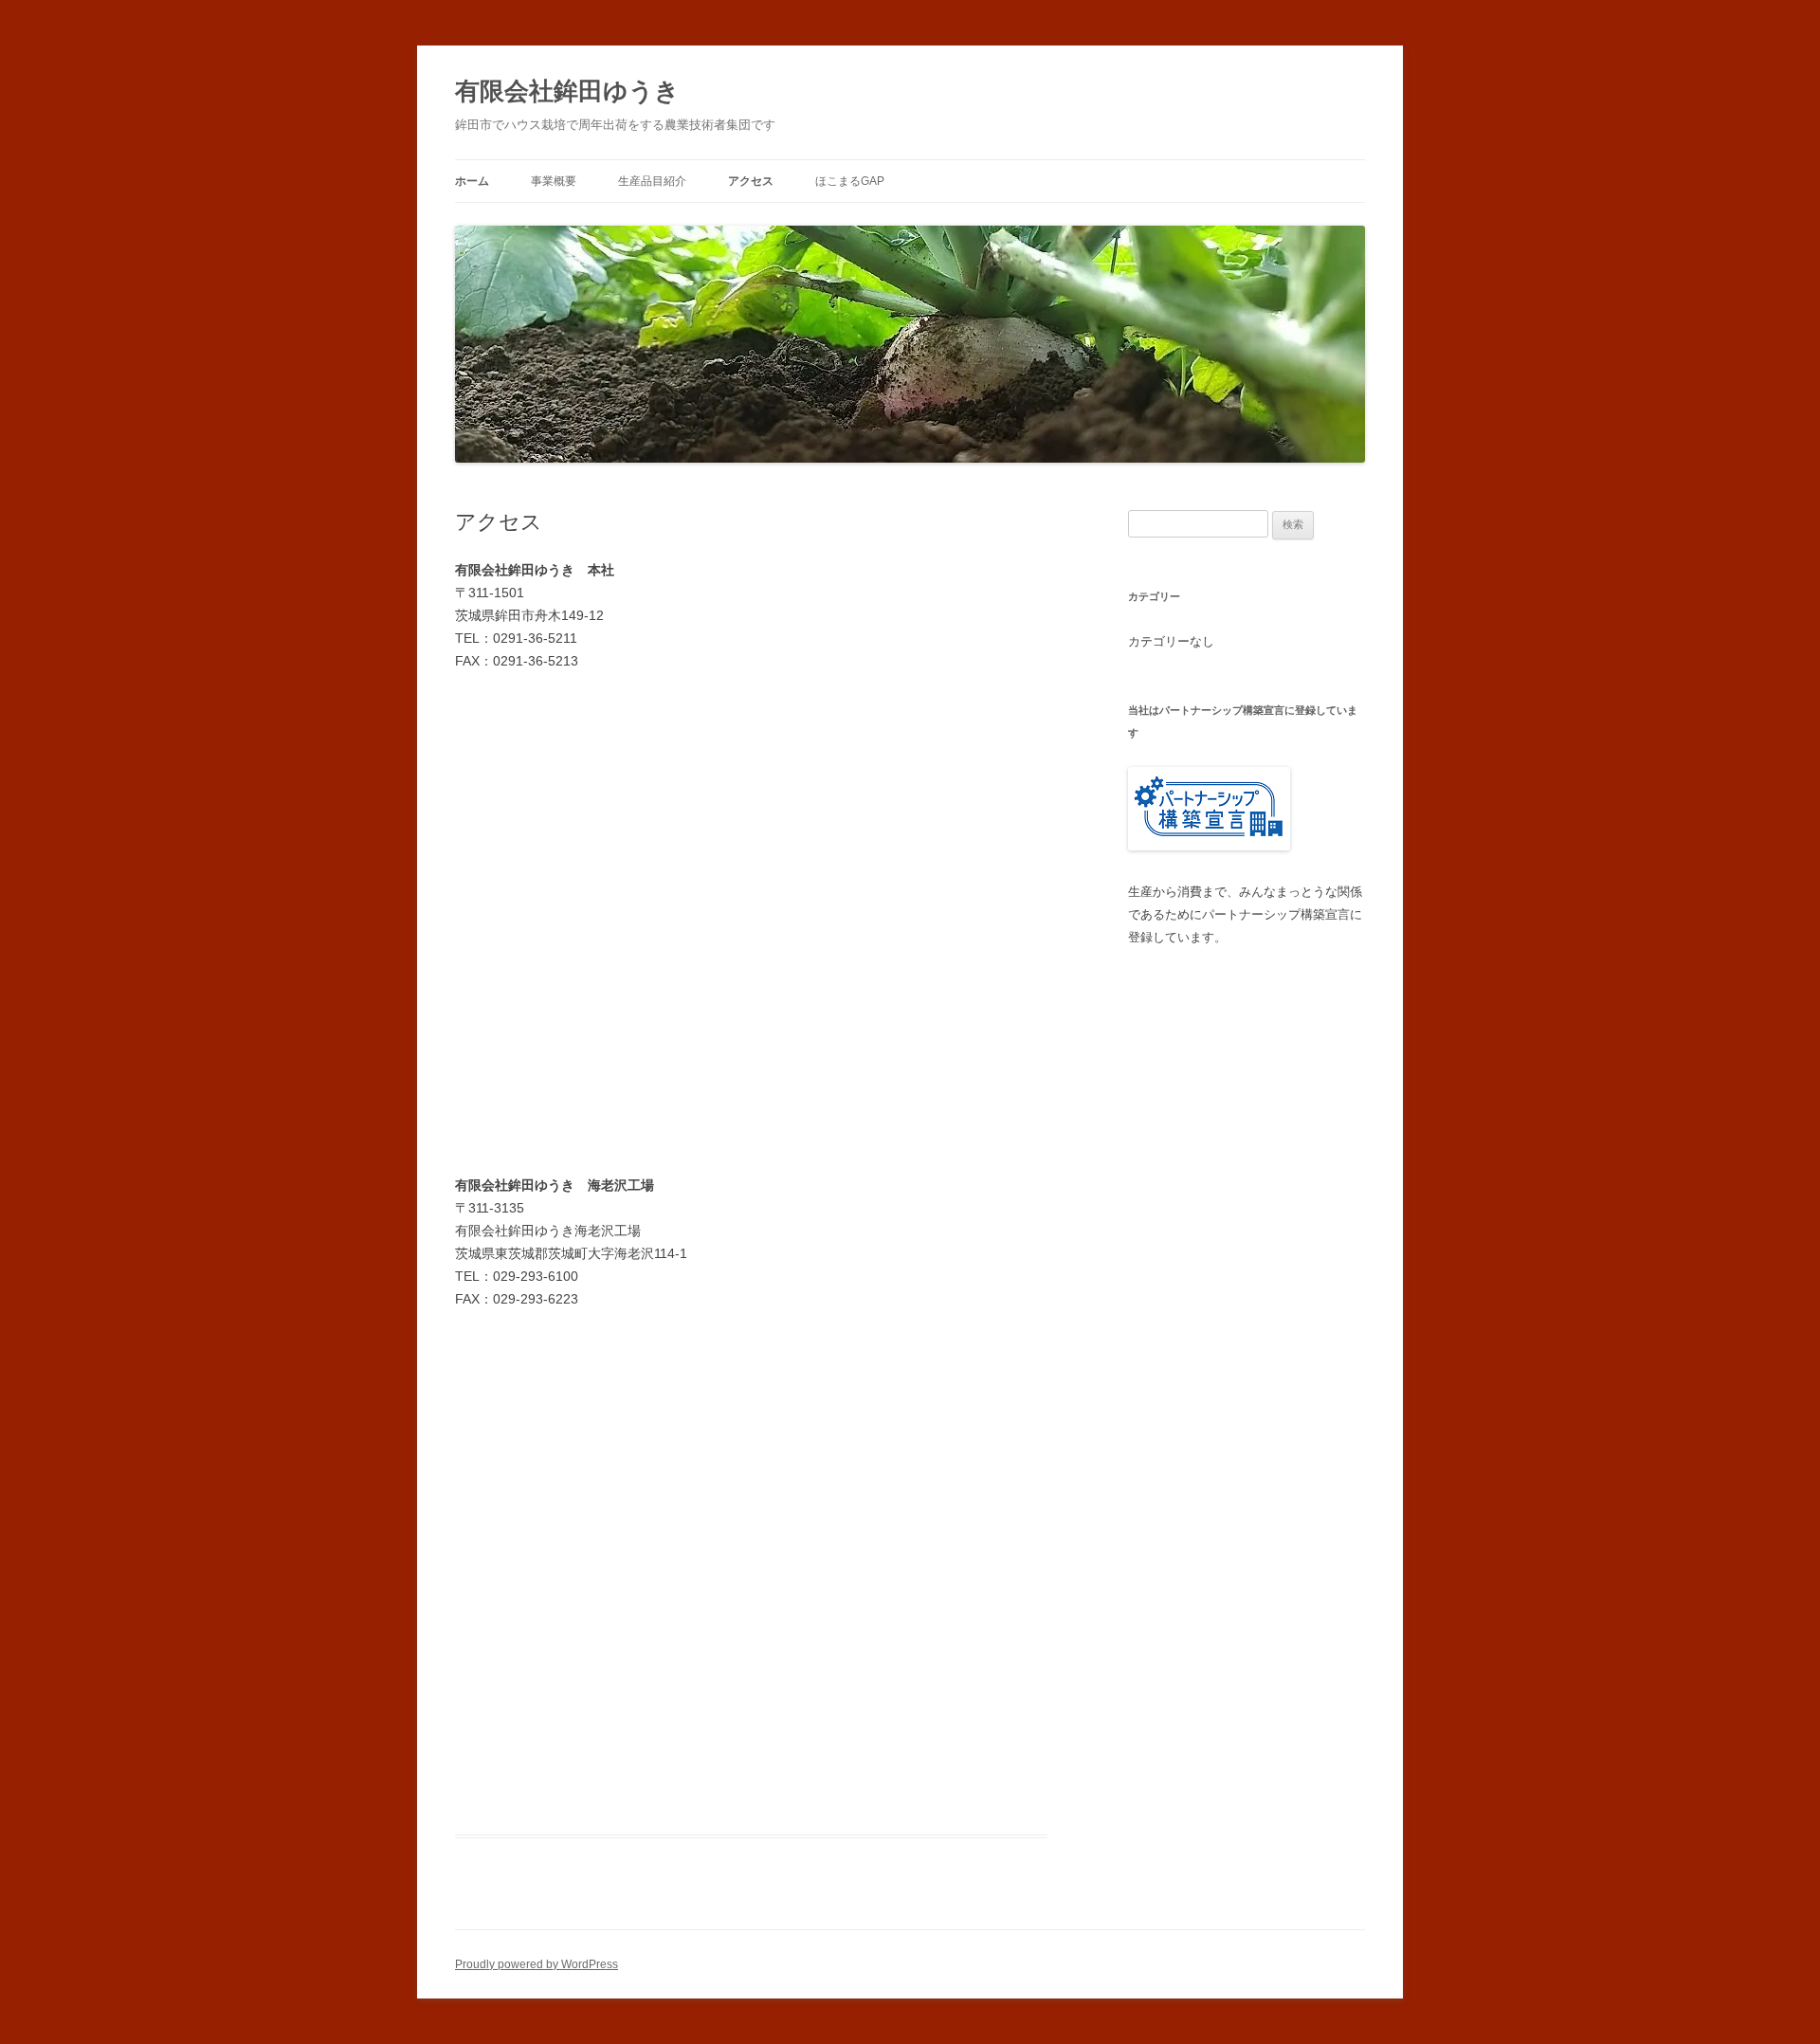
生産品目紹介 (652, 181)
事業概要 (554, 181)
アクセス (751, 181)
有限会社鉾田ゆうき (567, 91)
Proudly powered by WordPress (537, 1964)
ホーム (472, 181)
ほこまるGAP (850, 181)
